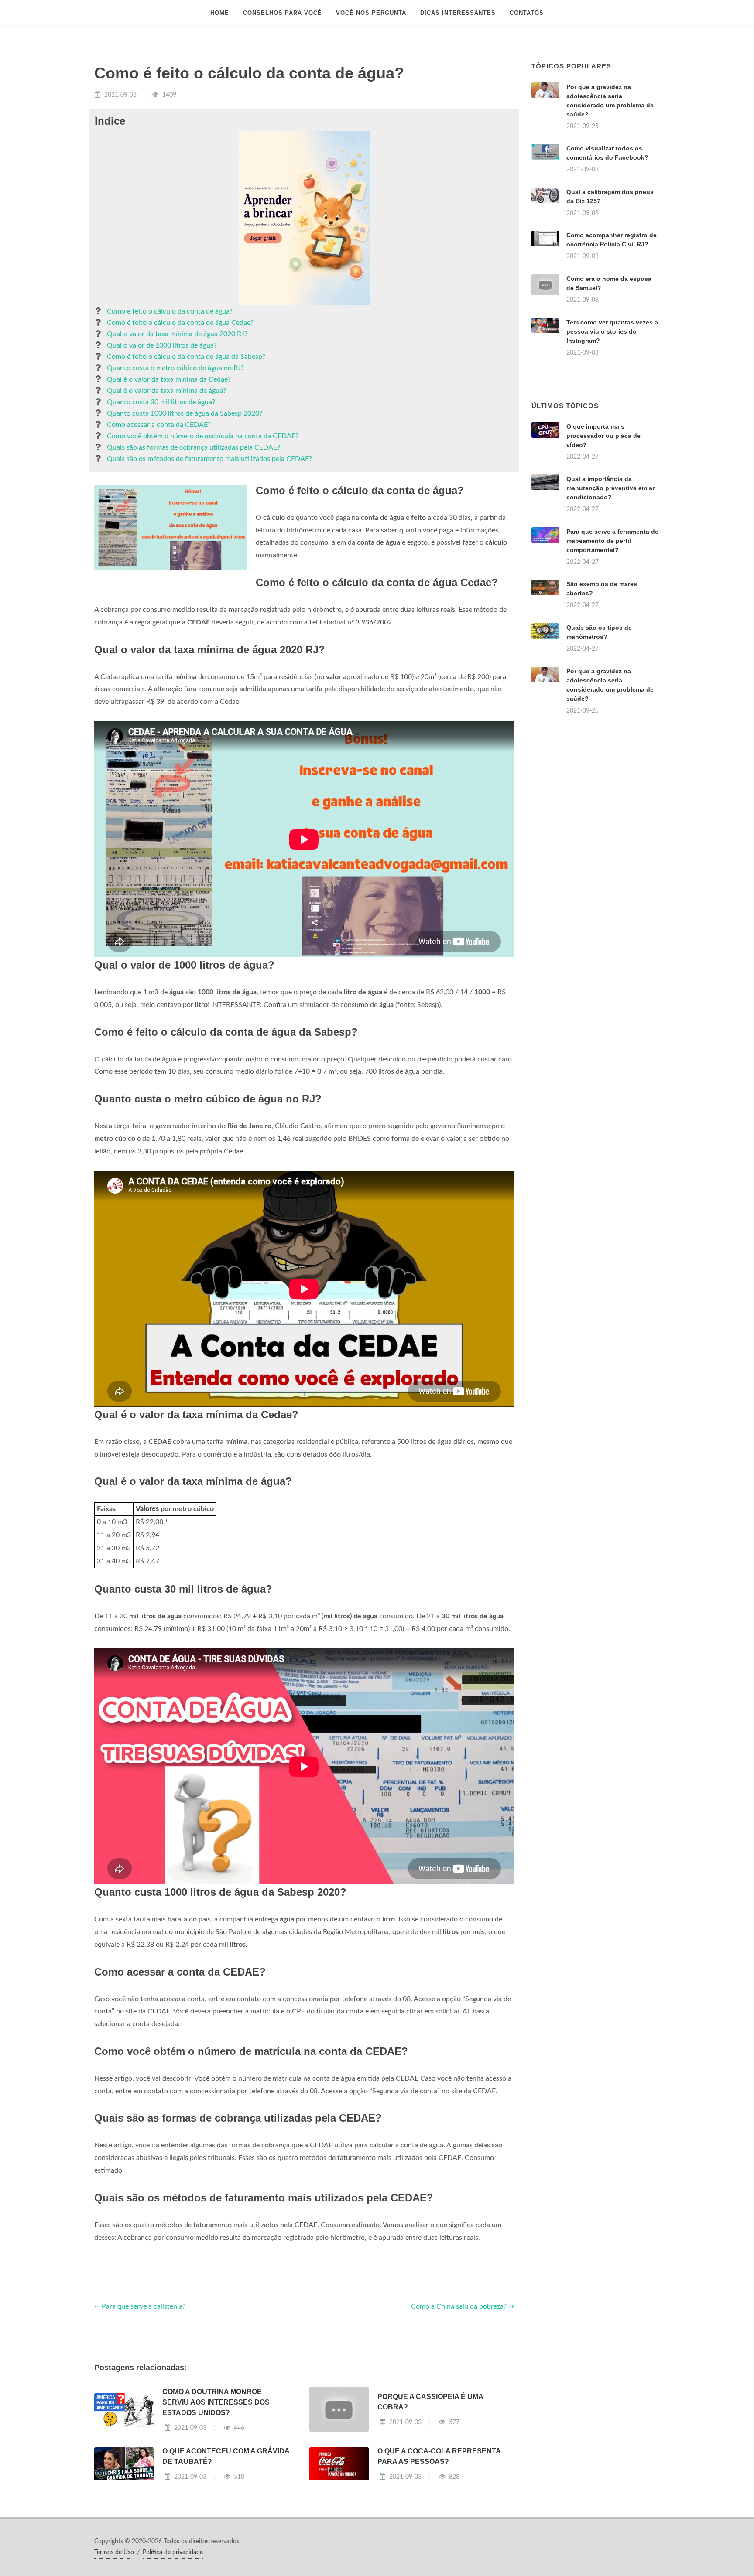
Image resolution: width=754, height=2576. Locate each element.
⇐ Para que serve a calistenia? (140, 2306)
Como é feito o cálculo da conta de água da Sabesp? (186, 357)
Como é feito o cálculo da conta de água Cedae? (180, 323)
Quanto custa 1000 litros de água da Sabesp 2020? (185, 413)
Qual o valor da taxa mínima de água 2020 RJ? (177, 334)
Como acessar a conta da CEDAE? (159, 425)
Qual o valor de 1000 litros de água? (162, 345)
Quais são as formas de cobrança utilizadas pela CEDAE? (194, 447)
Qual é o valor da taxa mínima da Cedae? (169, 379)
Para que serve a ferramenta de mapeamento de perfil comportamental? (612, 541)
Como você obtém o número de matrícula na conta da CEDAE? (203, 436)
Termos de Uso (114, 2552)
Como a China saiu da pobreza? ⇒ (463, 2306)
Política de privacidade (173, 2552)
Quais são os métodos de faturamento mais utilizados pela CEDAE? (209, 459)
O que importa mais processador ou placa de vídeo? (603, 436)
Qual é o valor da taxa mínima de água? (166, 391)
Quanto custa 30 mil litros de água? (161, 402)
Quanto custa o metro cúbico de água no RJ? (175, 368)
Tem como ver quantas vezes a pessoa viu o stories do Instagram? (612, 331)
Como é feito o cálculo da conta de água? (170, 311)
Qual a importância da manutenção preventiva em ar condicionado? (610, 488)
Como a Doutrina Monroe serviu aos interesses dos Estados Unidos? (216, 2402)
